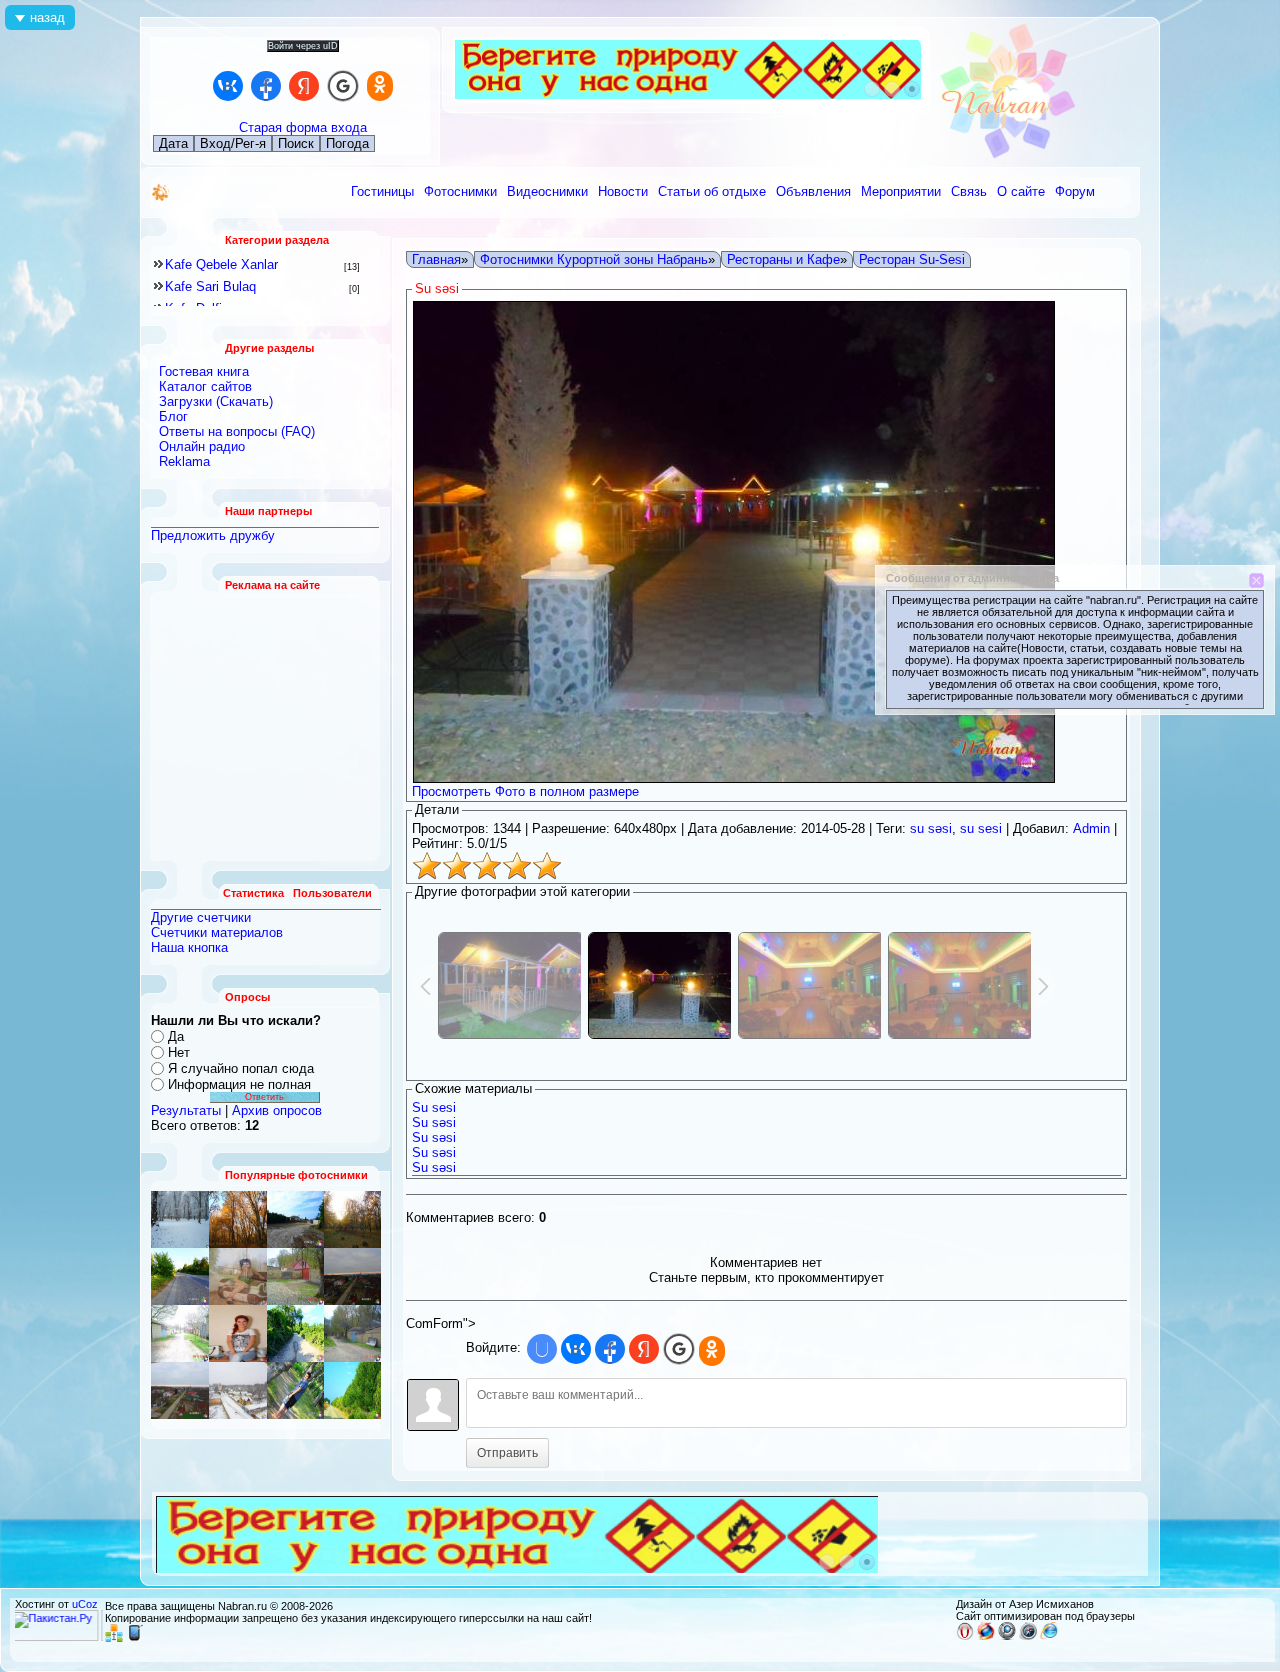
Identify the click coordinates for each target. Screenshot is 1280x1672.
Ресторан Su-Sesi (912, 259)
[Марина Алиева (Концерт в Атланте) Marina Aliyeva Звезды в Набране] (238, 1333)
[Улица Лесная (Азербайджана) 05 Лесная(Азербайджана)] (295, 1276)
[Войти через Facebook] (266, 86)
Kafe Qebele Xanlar (221, 264)
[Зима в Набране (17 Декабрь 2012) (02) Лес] (180, 1219)
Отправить (507, 1453)
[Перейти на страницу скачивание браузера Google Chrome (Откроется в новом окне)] (1007, 1636)
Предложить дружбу (213, 535)
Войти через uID (303, 46)
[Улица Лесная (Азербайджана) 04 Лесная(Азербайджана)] (352, 1333)
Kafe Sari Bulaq (210, 286)
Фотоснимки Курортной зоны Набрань (594, 259)
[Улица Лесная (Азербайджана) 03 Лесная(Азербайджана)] (352, 1276)
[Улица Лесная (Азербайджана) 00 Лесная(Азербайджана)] (238, 1276)
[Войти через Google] (343, 86)
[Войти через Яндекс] (304, 86)
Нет (179, 1052)
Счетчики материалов (217, 932)
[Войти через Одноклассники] (380, 86)
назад (47, 17)
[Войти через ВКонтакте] (228, 86)
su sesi (981, 828)
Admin (1091, 828)
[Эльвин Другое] (295, 1390)
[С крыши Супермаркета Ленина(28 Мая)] (180, 1276)
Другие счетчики (201, 917)
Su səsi (434, 1122)
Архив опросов (277, 1110)
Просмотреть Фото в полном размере (525, 791)
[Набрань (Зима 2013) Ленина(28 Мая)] (238, 1390)
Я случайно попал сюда (241, 1068)
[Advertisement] (266, 726)
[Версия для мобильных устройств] (135, 1638)
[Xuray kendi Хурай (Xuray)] (295, 1219)
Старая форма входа (303, 127)
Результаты (186, 1110)
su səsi (931, 828)
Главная (436, 259)
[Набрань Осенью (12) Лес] (352, 1219)
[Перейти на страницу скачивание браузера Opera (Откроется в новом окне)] (965, 1636)
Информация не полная (239, 1084)
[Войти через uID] (542, 1349)
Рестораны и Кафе (783, 259)
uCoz (85, 1604)
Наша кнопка (189, 947)
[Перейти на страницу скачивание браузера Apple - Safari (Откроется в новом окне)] (1028, 1636)
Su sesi (434, 1107)
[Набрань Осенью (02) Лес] (238, 1219)
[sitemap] (114, 1638)
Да (176, 1036)
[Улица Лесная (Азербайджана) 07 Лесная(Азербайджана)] (180, 1333)
